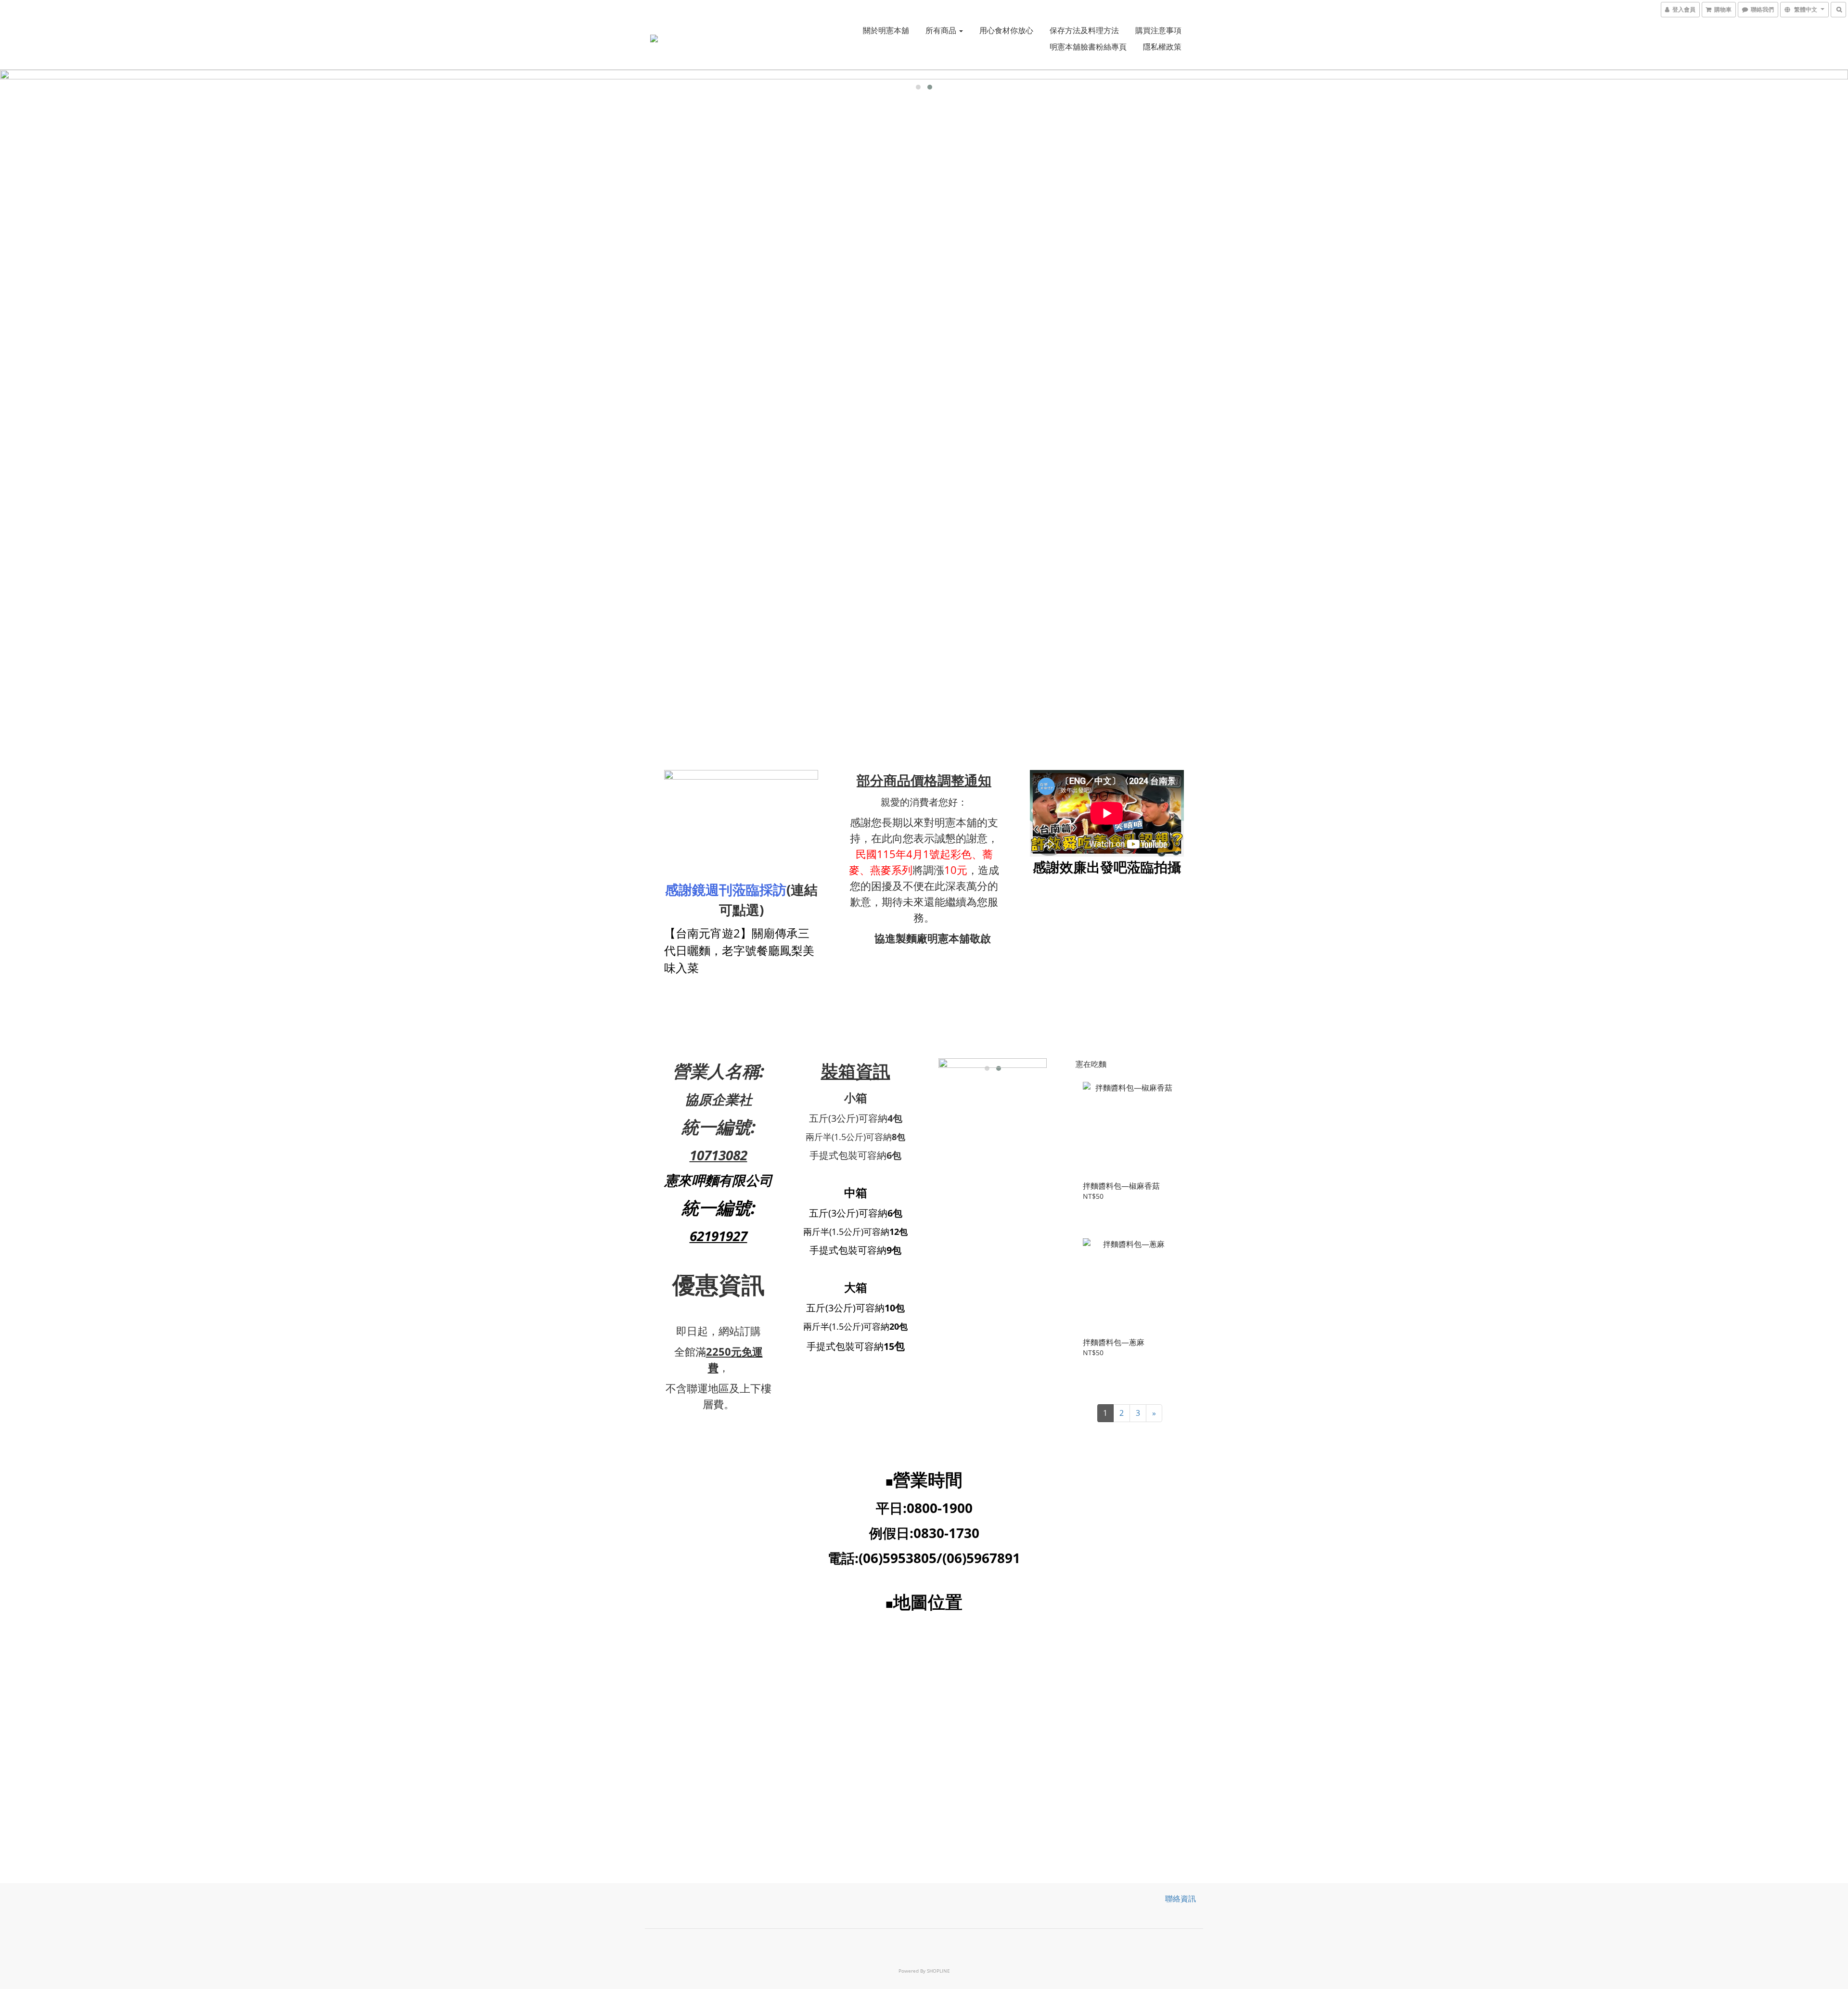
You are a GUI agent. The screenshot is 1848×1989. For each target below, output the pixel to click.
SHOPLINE (938, 1971)
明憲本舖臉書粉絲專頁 (1088, 47)
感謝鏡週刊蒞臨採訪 (726, 889)
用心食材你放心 (1006, 30)
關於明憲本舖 (886, 30)
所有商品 (942, 30)
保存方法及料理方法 (1084, 30)
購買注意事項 (1158, 30)
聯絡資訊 (1181, 1899)
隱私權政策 (1162, 47)
